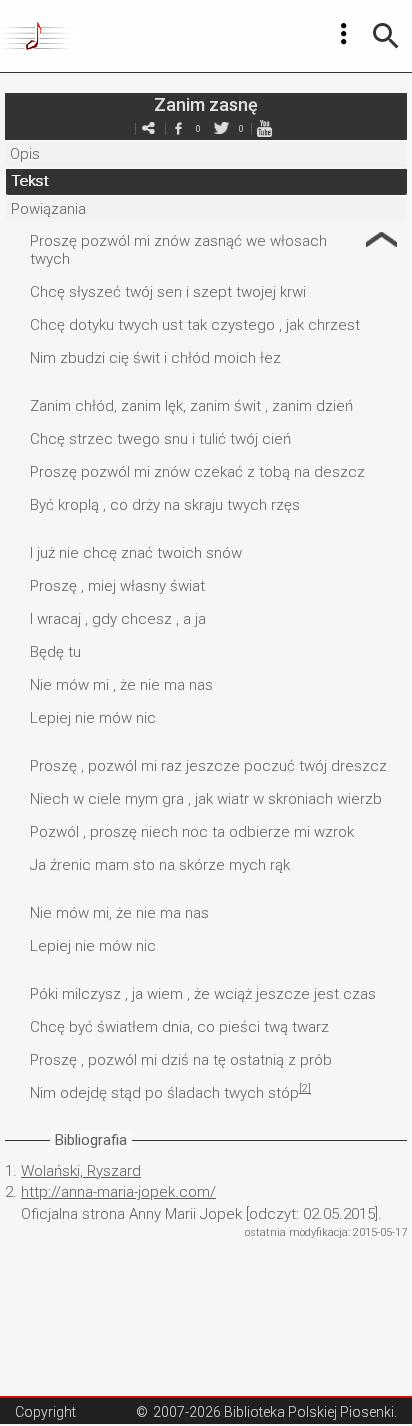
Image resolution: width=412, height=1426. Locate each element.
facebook (178, 128)
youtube (264, 128)
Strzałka (381, 239)
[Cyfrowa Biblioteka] (38, 36)
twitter (221, 128)
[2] (305, 1088)
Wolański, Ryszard (81, 1171)
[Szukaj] (386, 36)
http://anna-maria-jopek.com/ (118, 1192)
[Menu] (344, 34)
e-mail (148, 128)
